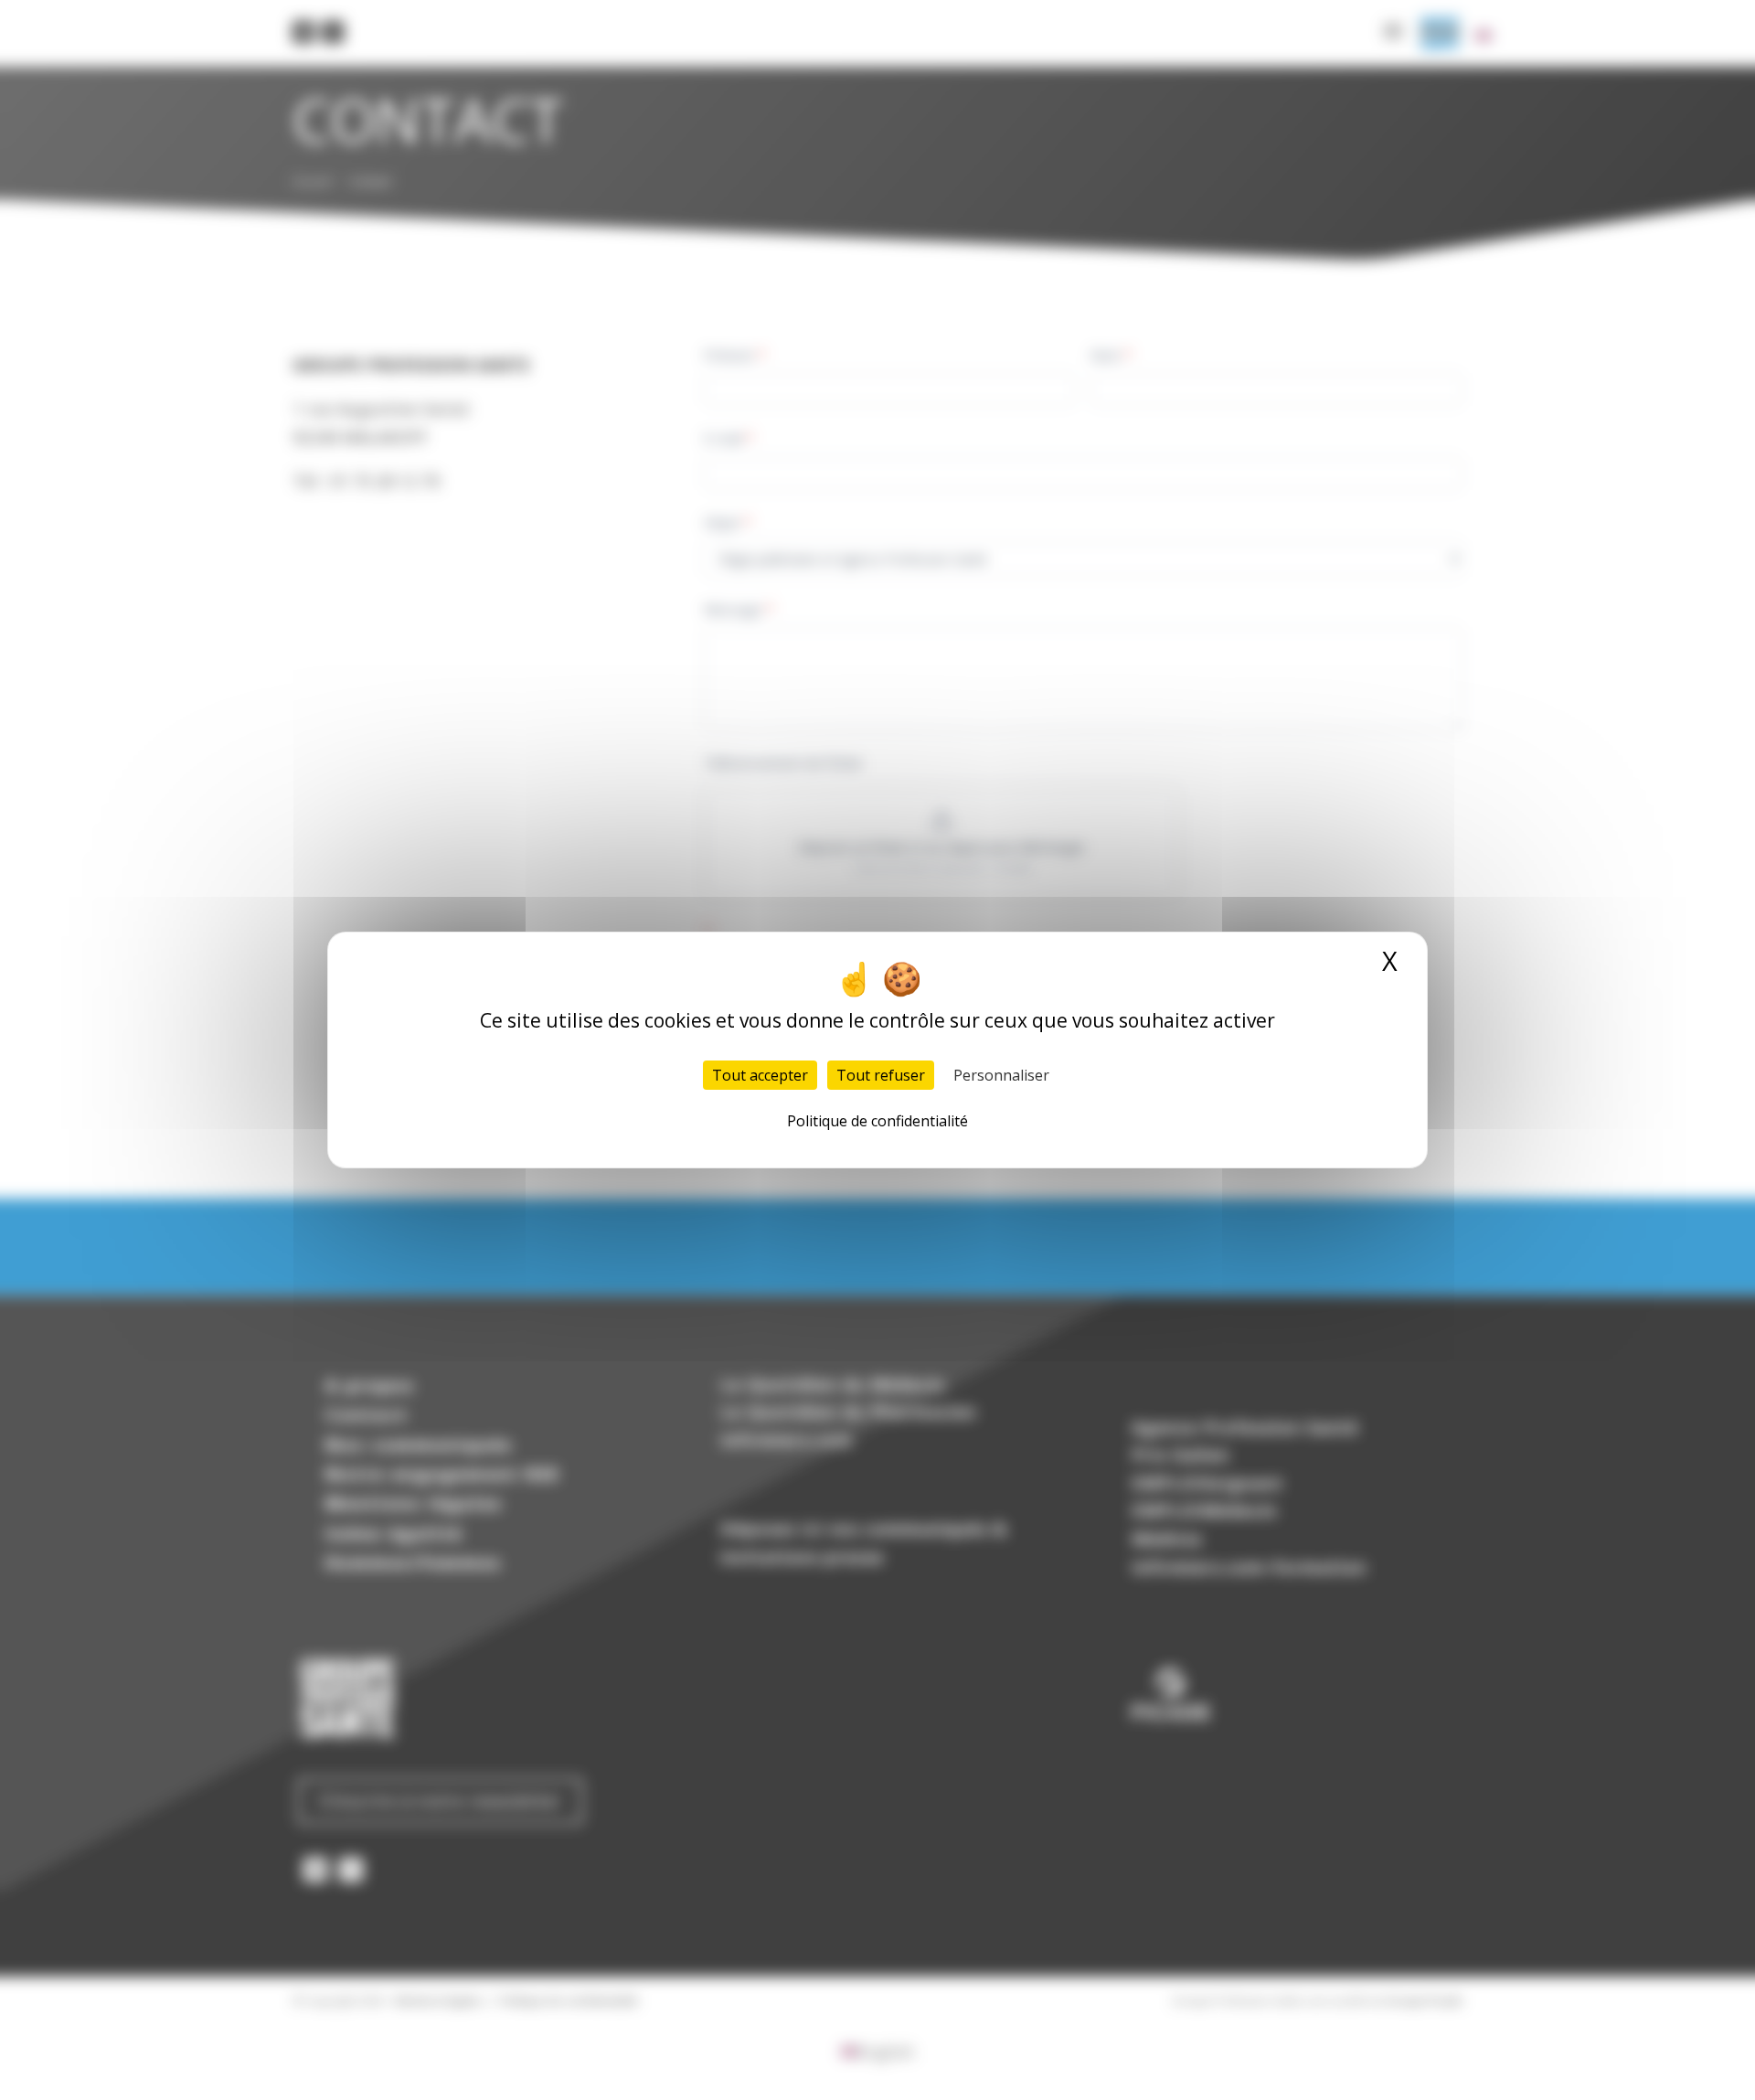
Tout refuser (881, 1075)
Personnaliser (1001, 1075)
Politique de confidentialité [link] (877, 1121)
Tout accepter (760, 1075)
